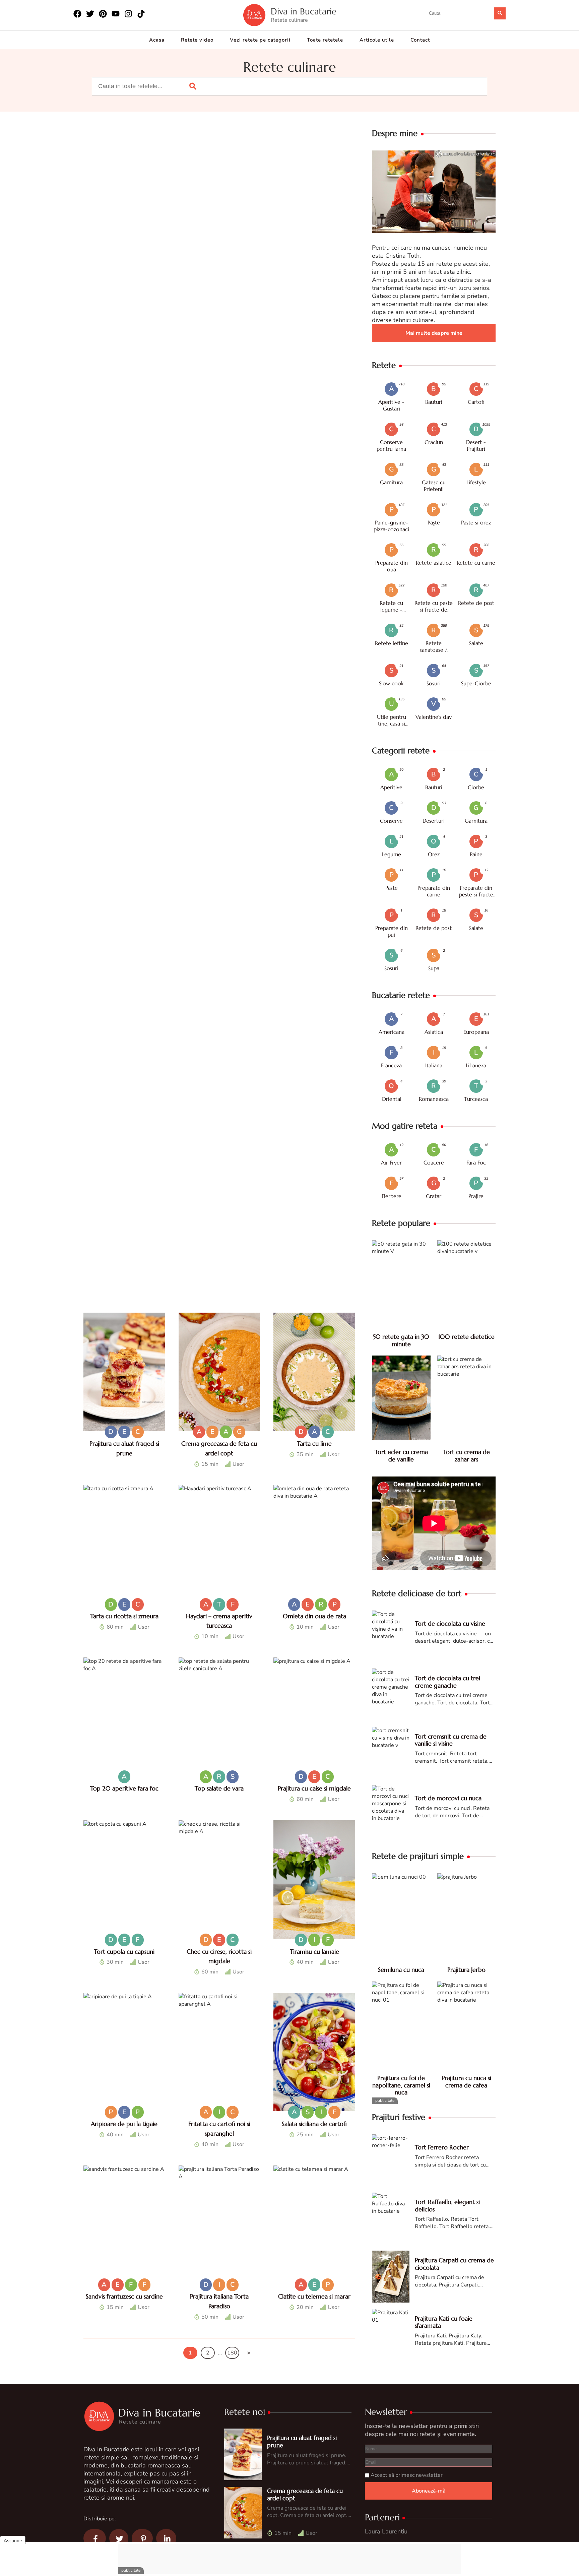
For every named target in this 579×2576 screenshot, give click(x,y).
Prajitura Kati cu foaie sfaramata (444, 2322)
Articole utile (377, 40)
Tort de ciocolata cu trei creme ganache (447, 1682)
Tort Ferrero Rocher (442, 2147)
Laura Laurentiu (386, 2531)
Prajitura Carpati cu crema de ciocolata (454, 2264)
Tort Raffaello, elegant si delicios (447, 2206)
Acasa (157, 40)
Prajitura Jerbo (466, 1970)
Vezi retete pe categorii (260, 40)
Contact (420, 40)
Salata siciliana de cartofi (314, 2124)
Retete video (197, 40)
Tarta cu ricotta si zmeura (124, 1616)
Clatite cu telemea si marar (314, 2296)
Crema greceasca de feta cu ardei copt (305, 2494)
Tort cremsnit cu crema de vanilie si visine (451, 1740)
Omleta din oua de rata (314, 1616)
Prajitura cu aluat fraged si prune (302, 2441)
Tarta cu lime (314, 1443)
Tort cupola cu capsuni (124, 1952)
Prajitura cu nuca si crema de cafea (466, 2082)
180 (232, 2353)
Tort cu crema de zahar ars (466, 1456)
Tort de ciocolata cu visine (450, 1623)
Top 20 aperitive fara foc (124, 1788)
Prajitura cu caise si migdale (314, 1788)
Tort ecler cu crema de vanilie (401, 1456)
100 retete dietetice (466, 1337)
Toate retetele (325, 40)
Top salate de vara (219, 1788)
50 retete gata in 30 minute (401, 1340)
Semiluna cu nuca (401, 1970)
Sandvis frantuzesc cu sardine (124, 2296)
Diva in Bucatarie (304, 12)
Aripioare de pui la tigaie (124, 2124)
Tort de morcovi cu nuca (448, 1798)
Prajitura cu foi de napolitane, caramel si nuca (401, 2085)
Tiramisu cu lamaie (314, 1952)
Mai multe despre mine (434, 333)
